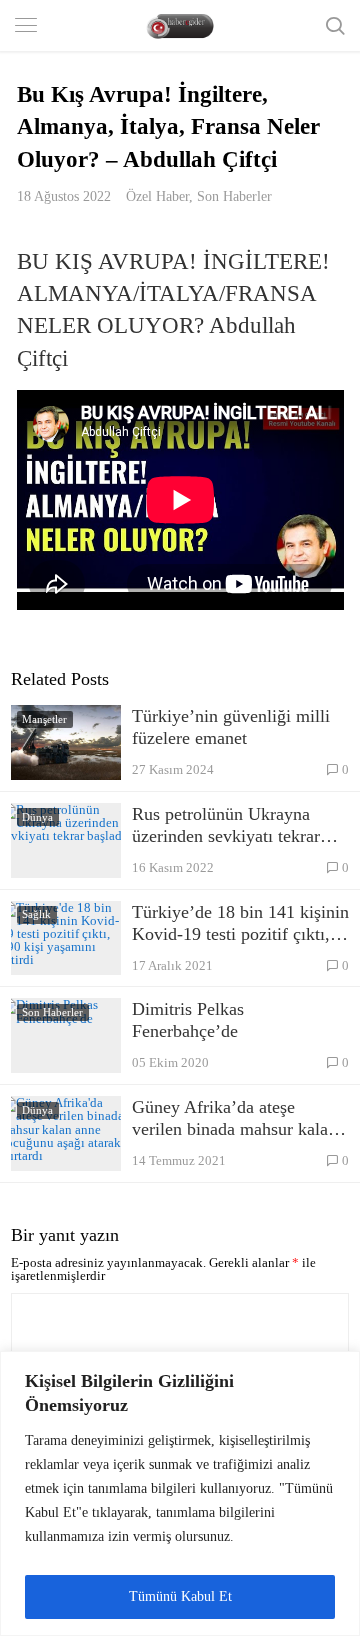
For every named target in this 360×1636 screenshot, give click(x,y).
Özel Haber (157, 196)
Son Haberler (234, 196)
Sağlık (36, 914)
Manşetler (44, 719)
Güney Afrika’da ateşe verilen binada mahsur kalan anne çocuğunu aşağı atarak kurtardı (234, 1118)
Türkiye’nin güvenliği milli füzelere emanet (231, 727)
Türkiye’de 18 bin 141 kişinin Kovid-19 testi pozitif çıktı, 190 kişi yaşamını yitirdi (240, 923)
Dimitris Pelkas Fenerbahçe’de (188, 1020)
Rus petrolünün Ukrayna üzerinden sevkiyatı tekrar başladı (226, 825)
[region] (180, 1493)
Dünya (37, 817)
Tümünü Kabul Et (180, 1596)
